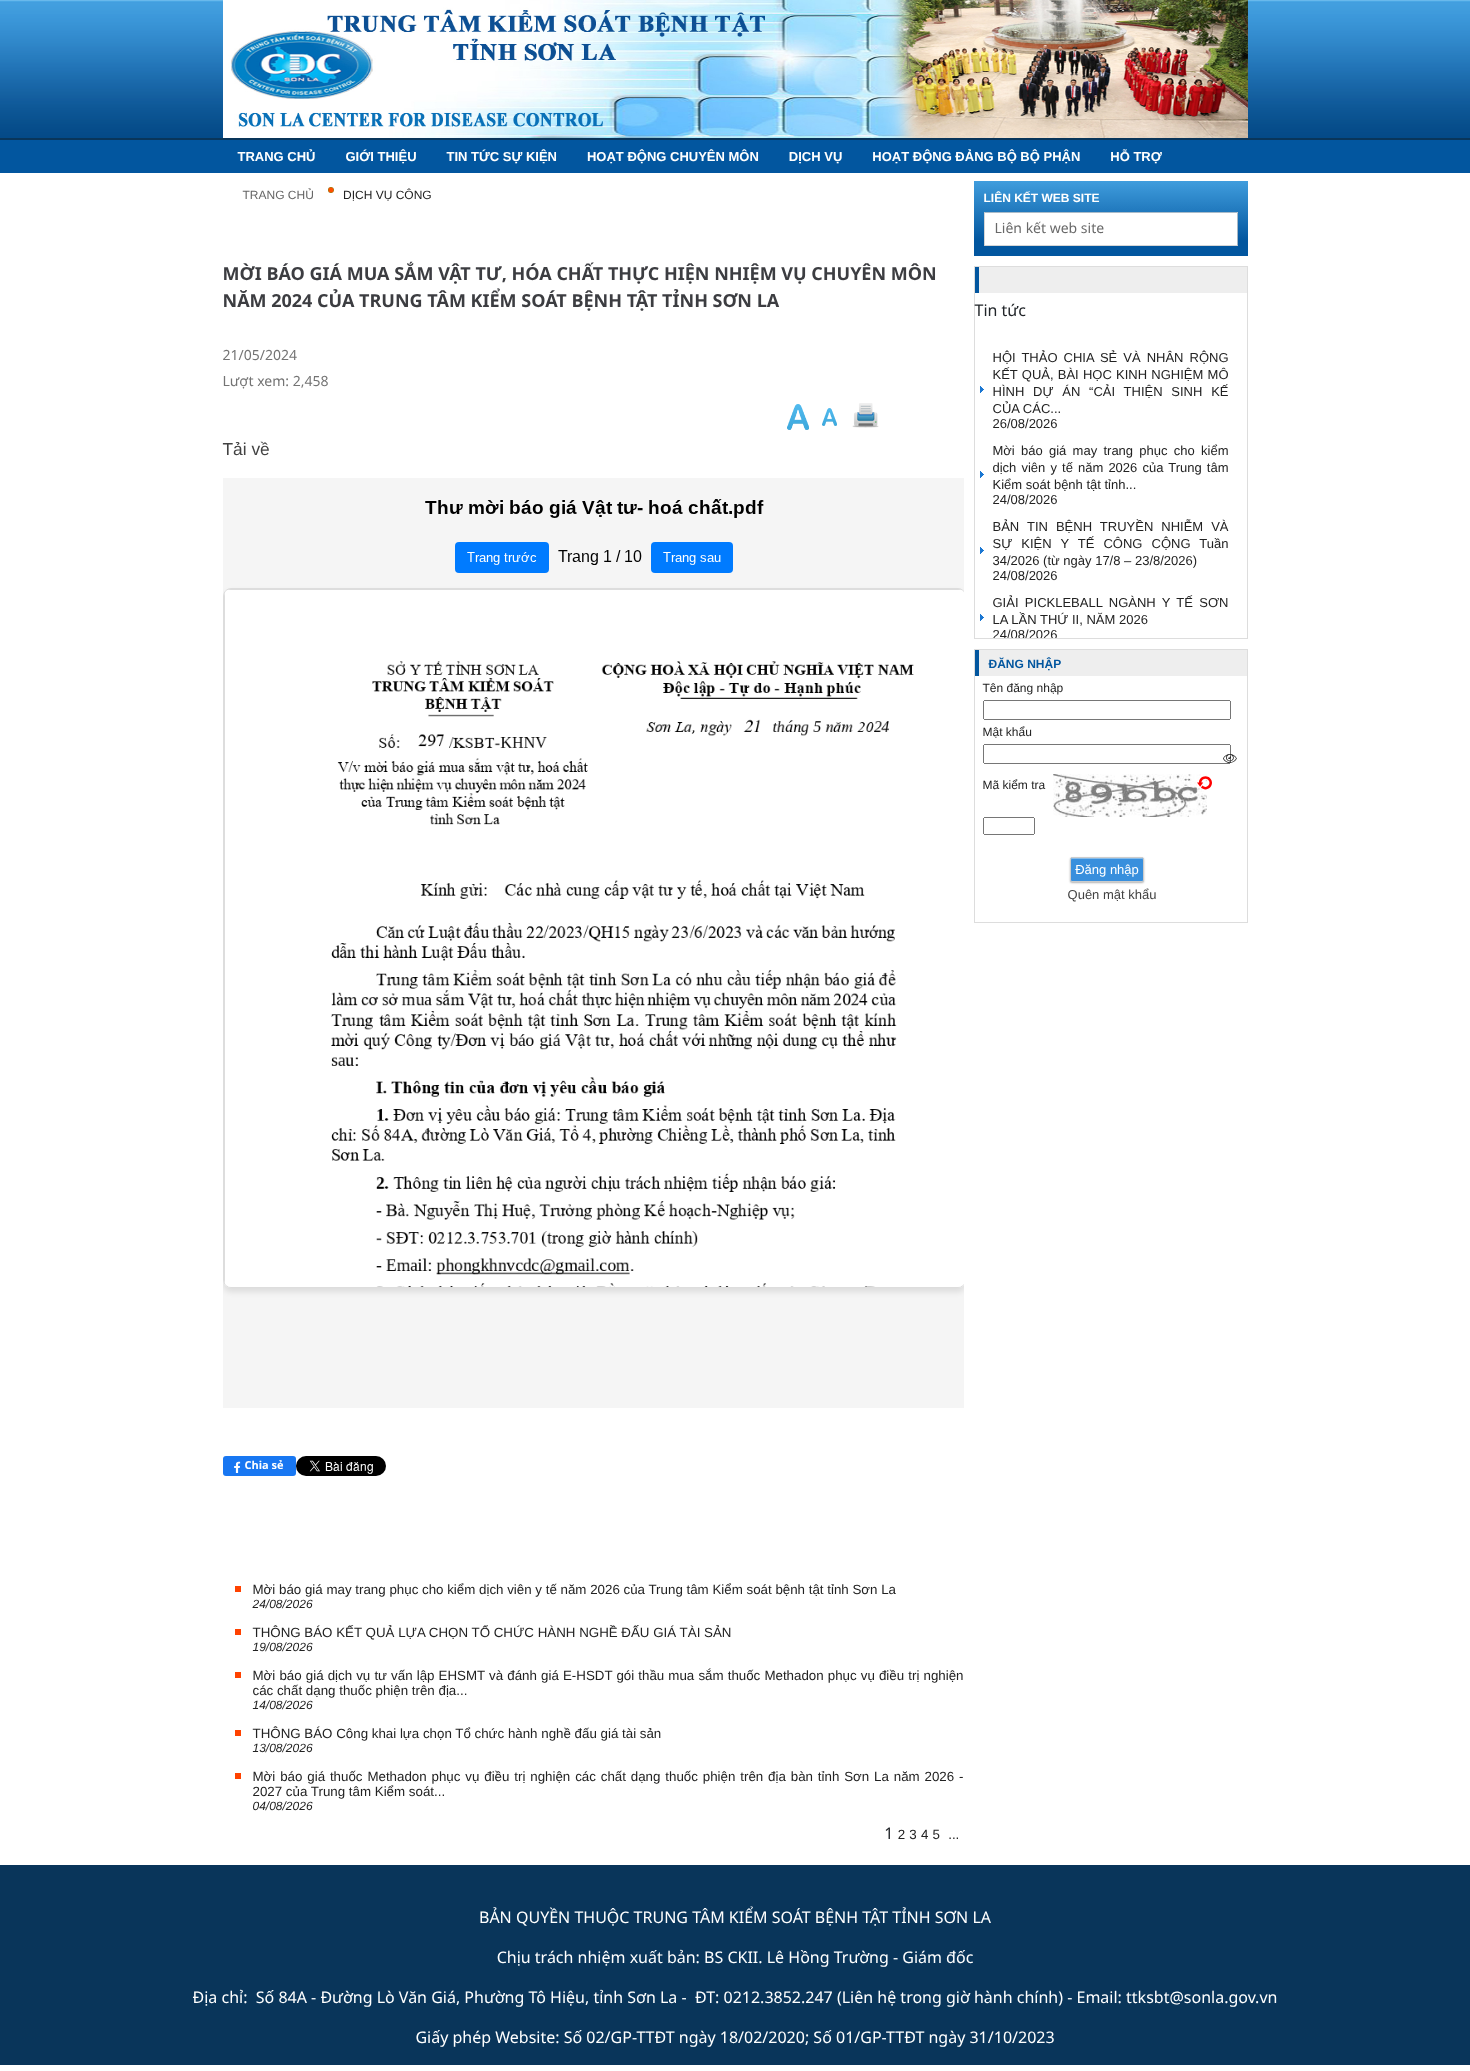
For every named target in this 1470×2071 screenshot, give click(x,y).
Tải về (246, 449)
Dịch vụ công (387, 195)
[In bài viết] (899, 416)
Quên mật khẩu (1112, 894)
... (953, 1834)
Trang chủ (278, 195)
